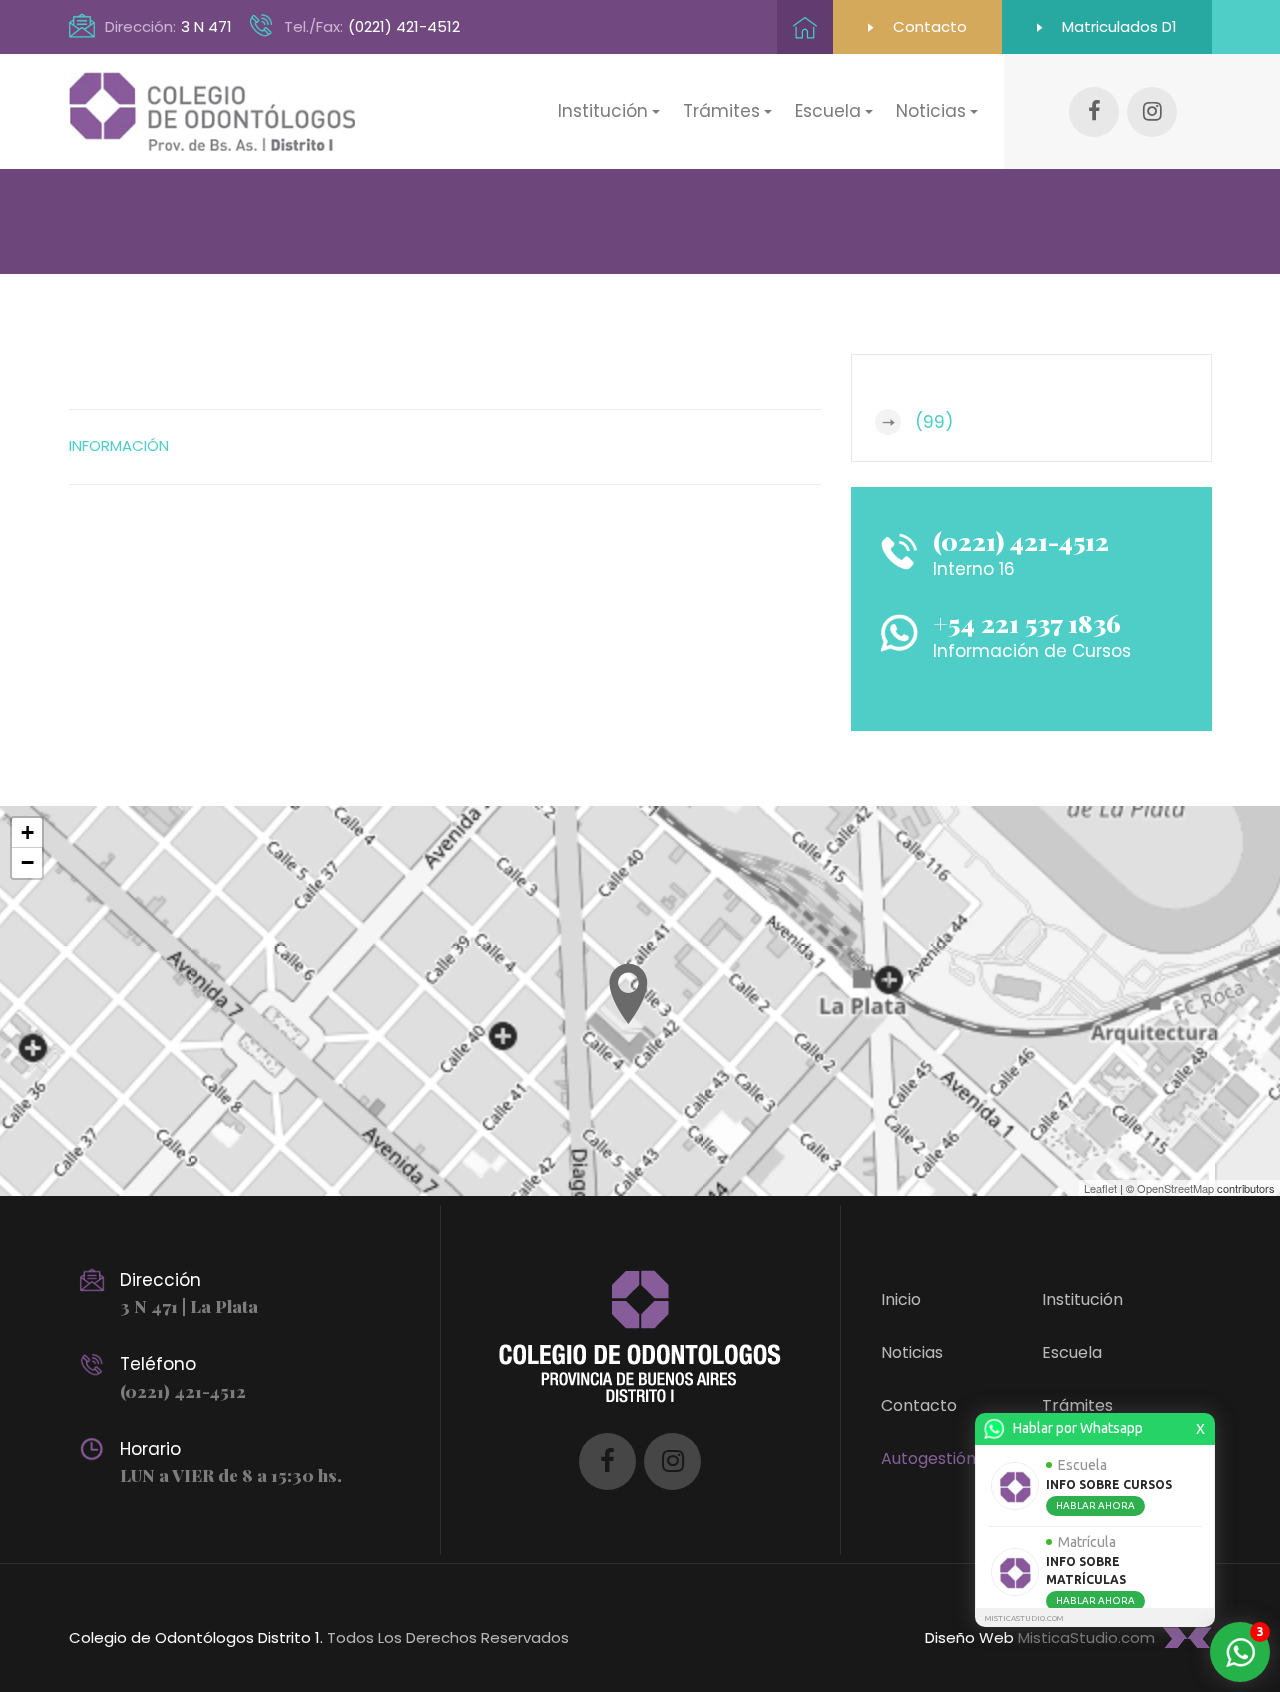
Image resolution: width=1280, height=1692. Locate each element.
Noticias (912, 1352)
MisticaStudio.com (1086, 1637)
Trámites (1077, 1405)
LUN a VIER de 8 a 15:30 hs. (231, 1475)
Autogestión (928, 1458)
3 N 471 (206, 26)
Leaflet (1100, 1188)
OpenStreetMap (1175, 1188)
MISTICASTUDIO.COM (1024, 1618)
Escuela (1072, 1352)
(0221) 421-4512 (404, 26)
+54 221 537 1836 (1027, 623)
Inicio (901, 1299)
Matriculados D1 (1117, 26)
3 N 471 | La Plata (189, 1306)
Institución (1082, 1299)
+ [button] (27, 832)
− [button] (27, 862)
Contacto (928, 26)
